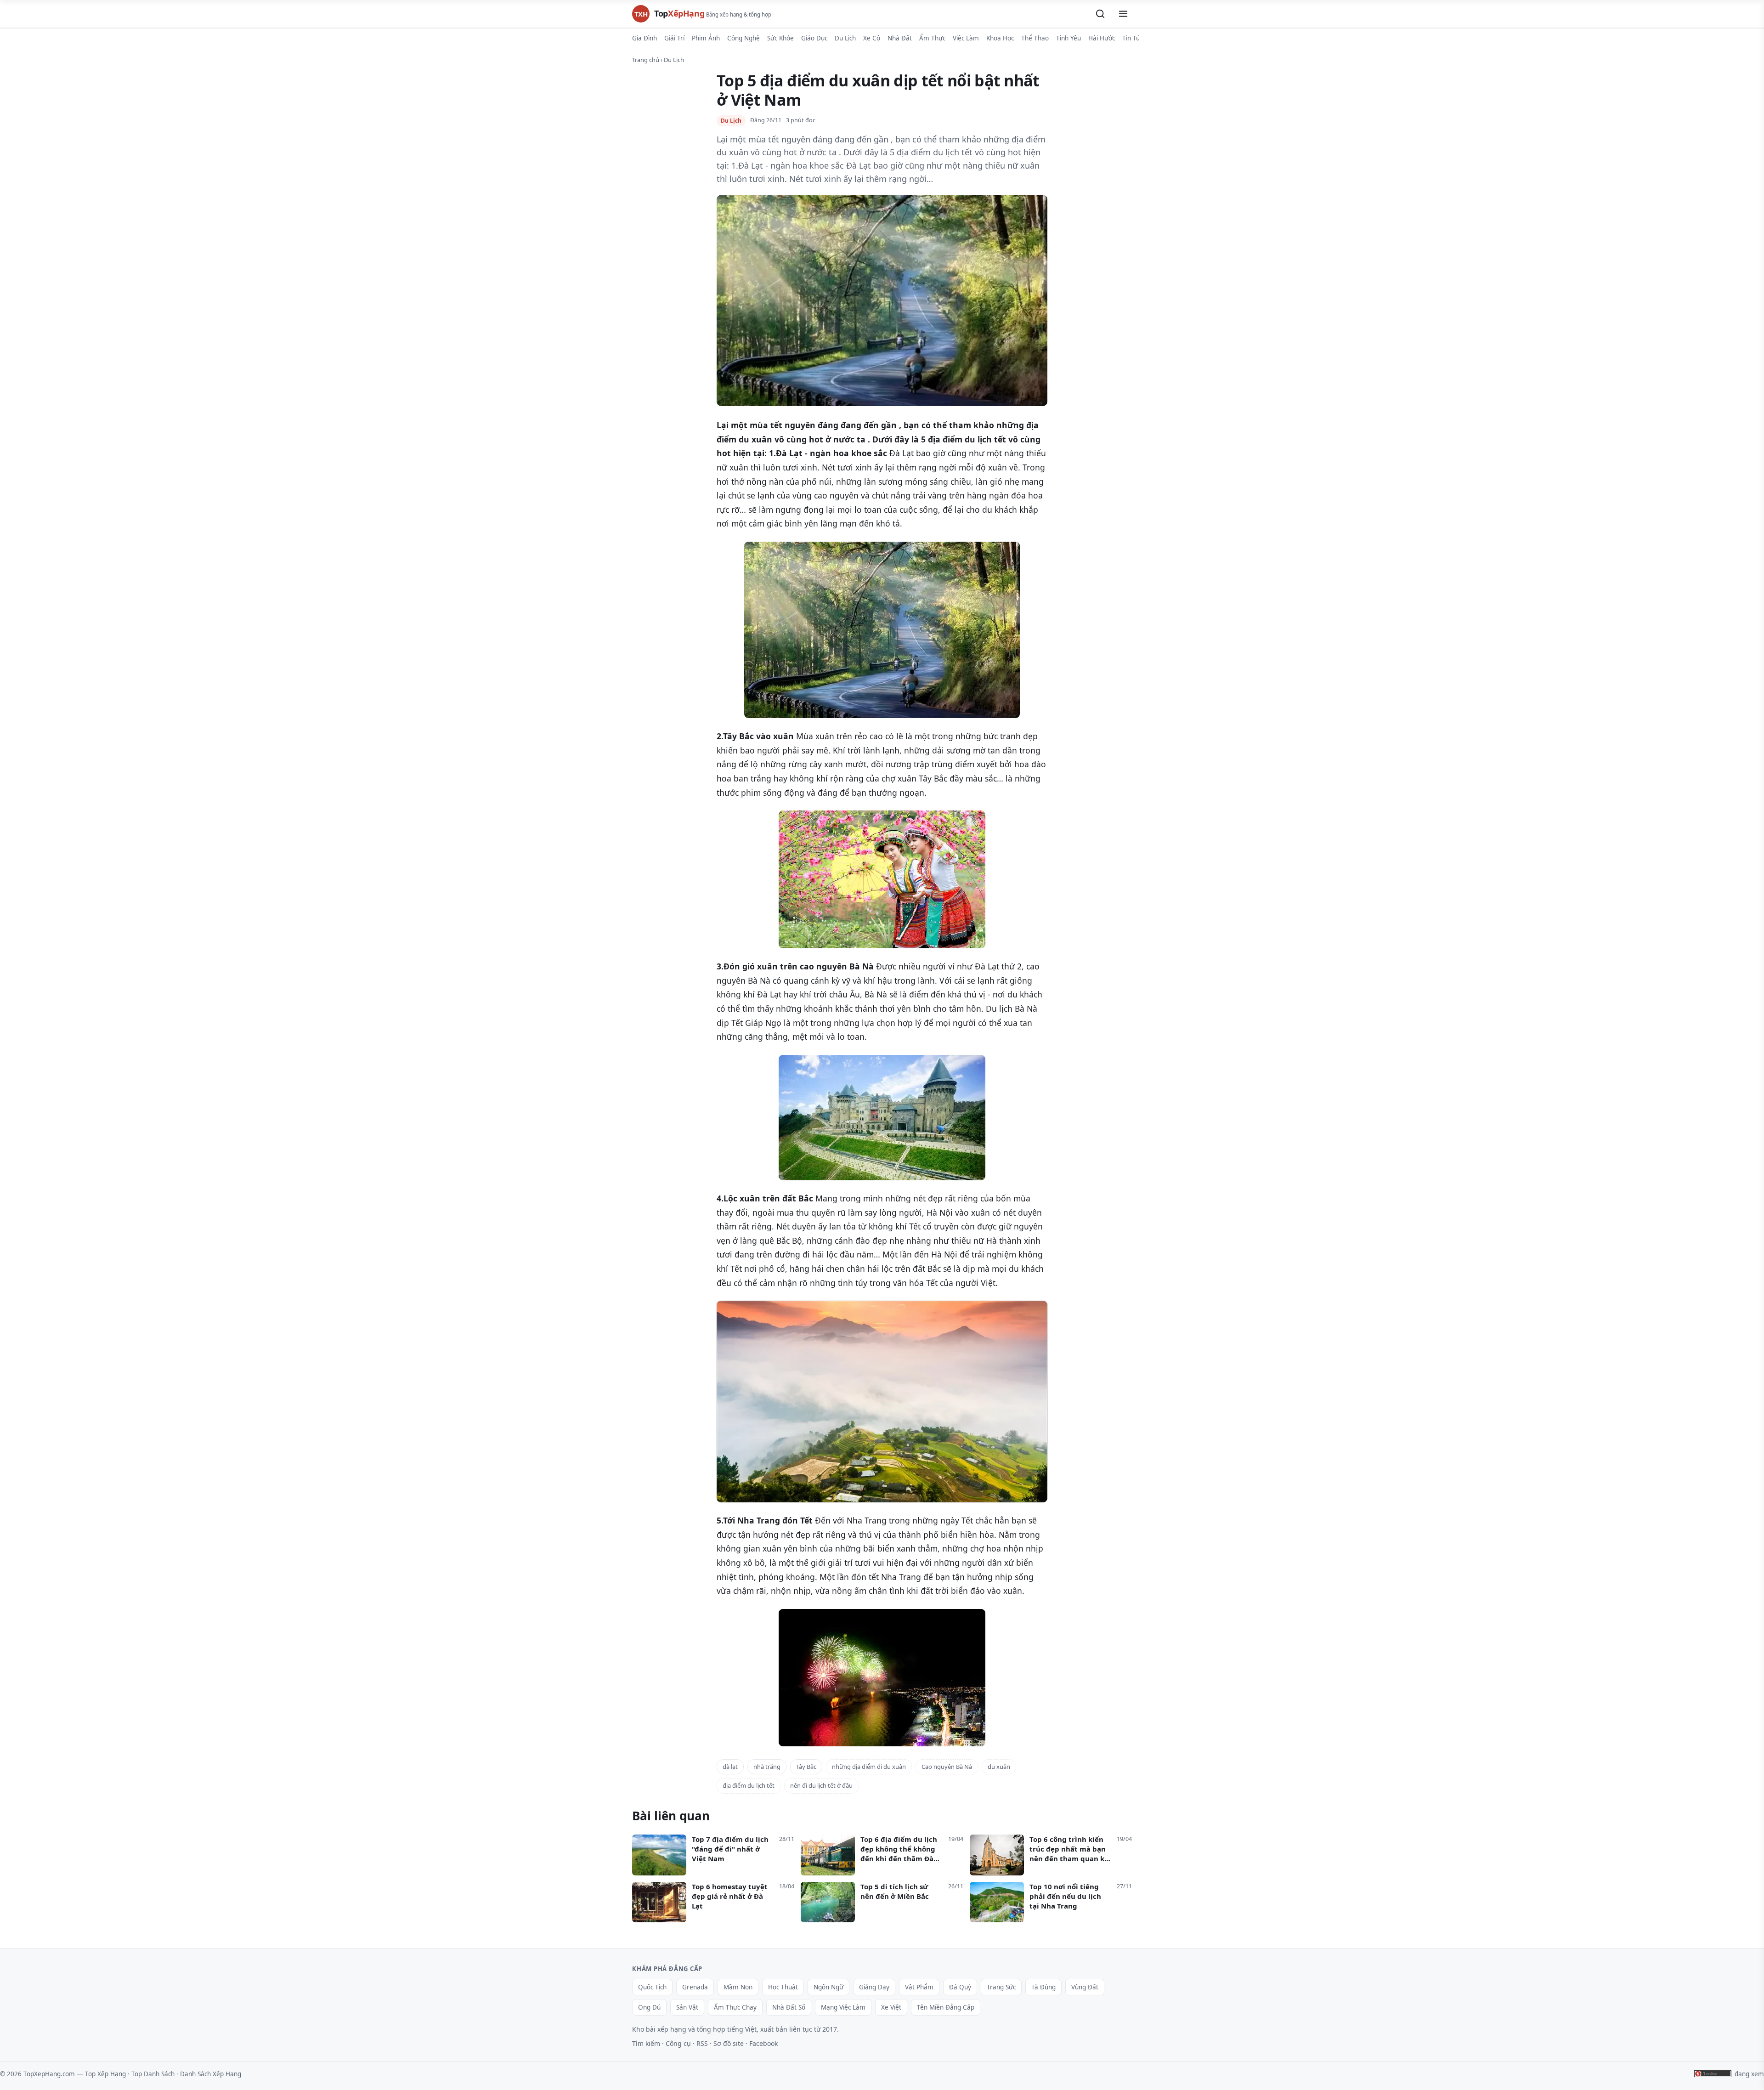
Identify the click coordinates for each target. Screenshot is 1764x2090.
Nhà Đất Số (789, 2007)
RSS (702, 2043)
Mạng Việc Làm (843, 2007)
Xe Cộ (872, 38)
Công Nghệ (743, 38)
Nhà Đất (900, 38)
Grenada (695, 1987)
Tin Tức (1133, 38)
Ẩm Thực (932, 38)
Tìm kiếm (646, 2043)
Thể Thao (1035, 38)
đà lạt (730, 1767)
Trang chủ (646, 60)
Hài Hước (1102, 38)
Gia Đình (645, 38)
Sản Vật (687, 2007)
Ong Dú (649, 2007)
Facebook (763, 2043)
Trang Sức (1001, 1987)
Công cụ (678, 2043)
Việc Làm (966, 38)
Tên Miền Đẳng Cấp (946, 2007)
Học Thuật (783, 1987)
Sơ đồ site (729, 2043)
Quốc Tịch (652, 1987)
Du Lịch (845, 38)
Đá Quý (960, 1987)
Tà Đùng (1043, 1987)
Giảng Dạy (874, 1987)
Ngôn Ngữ (828, 1987)
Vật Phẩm (919, 1987)
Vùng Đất (1085, 1987)
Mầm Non (738, 1987)
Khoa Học (1000, 38)
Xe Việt (891, 2007)
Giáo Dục (814, 38)
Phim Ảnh (706, 38)
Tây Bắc (806, 1767)
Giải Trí (674, 38)
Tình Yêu (1069, 38)
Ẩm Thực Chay (735, 2007)
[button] (1100, 14)
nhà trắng (767, 1767)
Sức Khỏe (780, 38)
